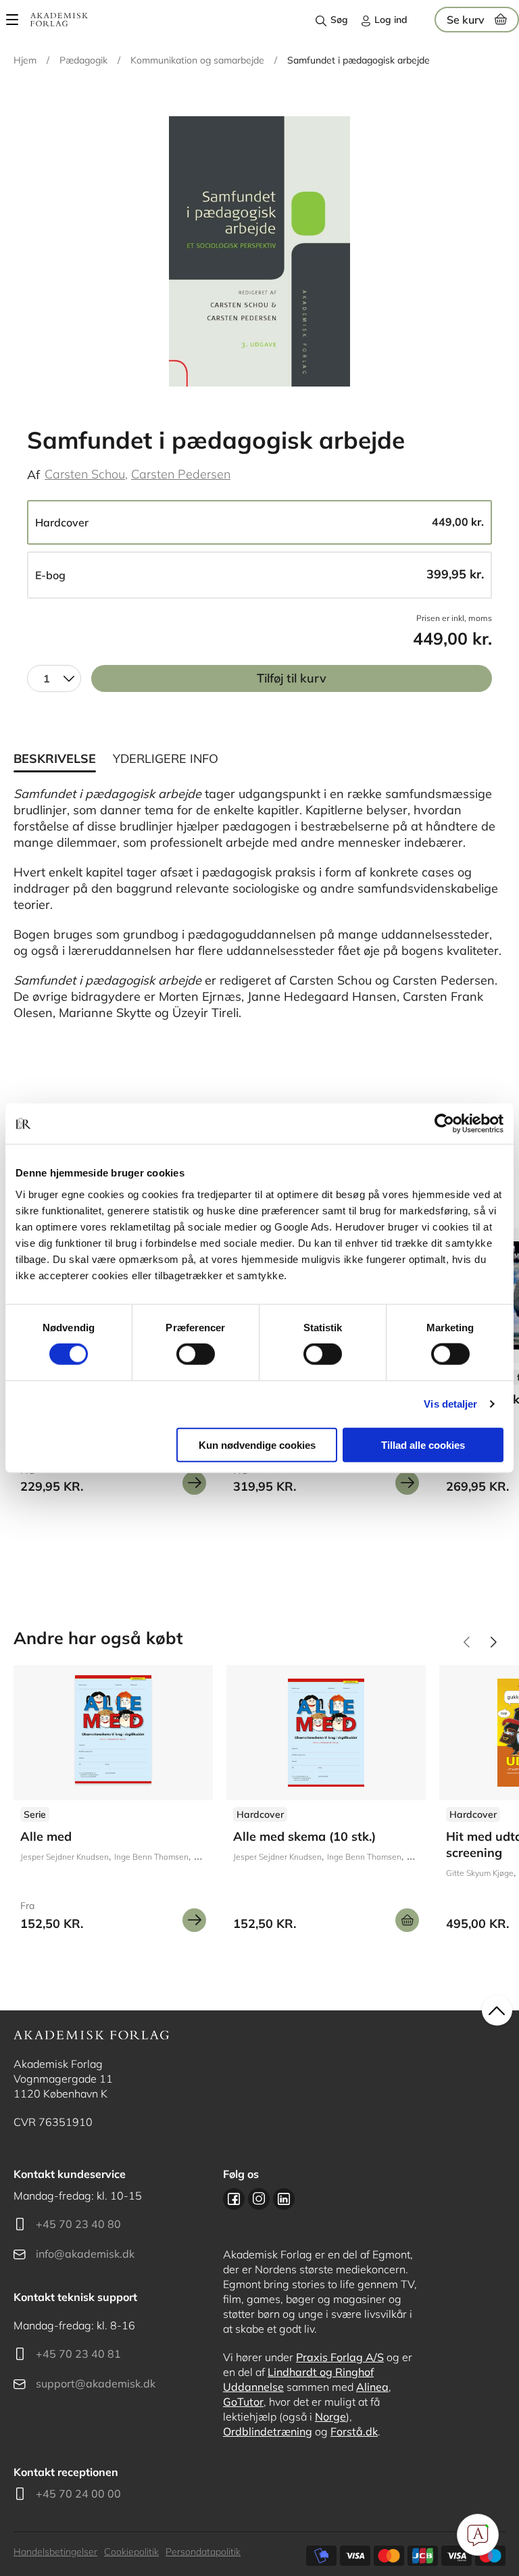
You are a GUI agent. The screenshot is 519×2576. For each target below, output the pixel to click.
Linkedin (284, 2199)
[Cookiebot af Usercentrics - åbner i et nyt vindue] (444, 1124)
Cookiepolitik (131, 2552)
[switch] (196, 1354)
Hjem (25, 60)
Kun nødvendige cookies (257, 1444)
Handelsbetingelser (55, 2552)
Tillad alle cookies (423, 1444)
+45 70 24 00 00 (78, 2494)
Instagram (259, 2199)
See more (326, 1804)
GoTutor (243, 2402)
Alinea (372, 2387)
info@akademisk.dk (85, 2254)
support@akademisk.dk (96, 2383)
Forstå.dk (354, 2431)
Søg (339, 20)
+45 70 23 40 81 (78, 2354)
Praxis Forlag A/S (340, 2357)
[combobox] (54, 678)
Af (33, 475)
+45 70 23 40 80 (78, 2224)
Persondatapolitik (203, 2552)
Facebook (234, 2199)
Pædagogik (83, 60)
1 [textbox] (47, 678)
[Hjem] (59, 20)
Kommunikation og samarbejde (197, 60)
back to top (497, 2011)
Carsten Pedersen (181, 474)
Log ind (391, 20)
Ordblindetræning (268, 2431)
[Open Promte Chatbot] (478, 2535)
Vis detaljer (450, 1404)
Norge (330, 2417)
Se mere (194, 1483)
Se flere (113, 1804)
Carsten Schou (85, 474)
